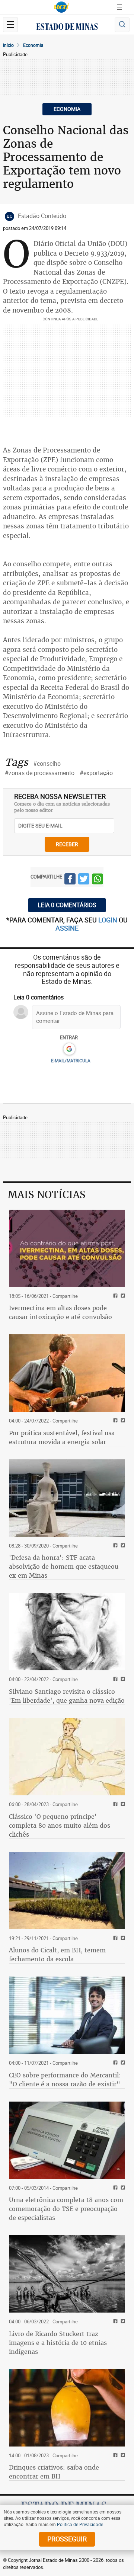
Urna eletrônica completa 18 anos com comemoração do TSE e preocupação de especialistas (66, 2209)
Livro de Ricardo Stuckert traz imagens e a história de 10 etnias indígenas (58, 2343)
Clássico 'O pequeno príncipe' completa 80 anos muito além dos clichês (60, 1825)
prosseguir (67, 2539)
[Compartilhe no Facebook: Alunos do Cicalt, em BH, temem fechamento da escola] (114, 1938)
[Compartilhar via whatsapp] (98, 880)
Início (8, 45)
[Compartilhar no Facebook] (70, 880)
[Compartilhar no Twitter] (84, 880)
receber (67, 844)
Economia (33, 45)
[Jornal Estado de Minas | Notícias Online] (67, 28)
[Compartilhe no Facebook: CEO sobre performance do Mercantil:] (114, 2063)
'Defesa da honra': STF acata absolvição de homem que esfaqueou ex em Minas (64, 1567)
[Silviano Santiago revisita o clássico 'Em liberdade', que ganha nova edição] (67, 1632)
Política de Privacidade (80, 2524)
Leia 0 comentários (67, 905)
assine (67, 928)
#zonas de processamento (40, 773)
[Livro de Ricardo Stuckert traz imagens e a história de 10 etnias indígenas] (67, 2274)
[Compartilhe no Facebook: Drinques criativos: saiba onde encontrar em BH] (114, 2456)
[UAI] (61, 7)
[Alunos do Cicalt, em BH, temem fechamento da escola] (67, 1891)
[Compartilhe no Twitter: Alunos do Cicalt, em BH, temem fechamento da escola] (122, 1938)
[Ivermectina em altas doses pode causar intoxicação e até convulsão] (67, 1248)
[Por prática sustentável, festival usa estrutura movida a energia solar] (67, 1373)
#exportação (96, 773)
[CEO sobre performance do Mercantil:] (67, 2015)
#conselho (47, 764)
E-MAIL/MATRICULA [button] (71, 1060)
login (109, 920)
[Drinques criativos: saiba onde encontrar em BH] (67, 2408)
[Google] (69, 1049)
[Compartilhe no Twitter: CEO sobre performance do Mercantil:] (122, 2063)
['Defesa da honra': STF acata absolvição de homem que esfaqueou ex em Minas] (67, 1498)
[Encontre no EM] (122, 25)
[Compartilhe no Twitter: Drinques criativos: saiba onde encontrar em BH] (122, 2456)
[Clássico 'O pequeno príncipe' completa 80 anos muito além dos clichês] (67, 1757)
